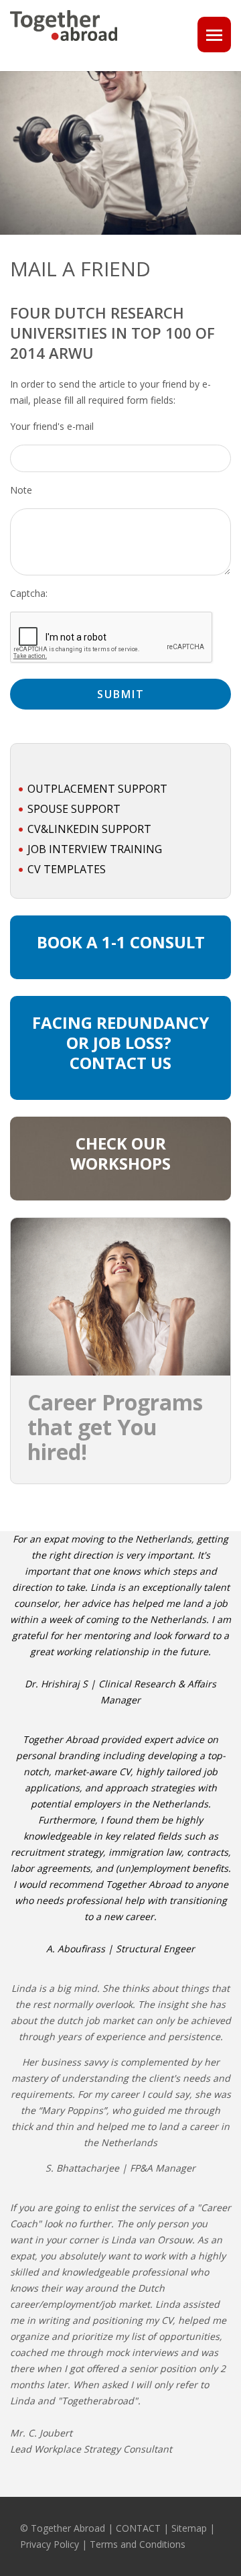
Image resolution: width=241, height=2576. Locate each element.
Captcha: (29, 593)
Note (21, 490)
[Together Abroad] (64, 46)
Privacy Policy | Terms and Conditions (103, 2544)
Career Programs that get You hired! (115, 1427)
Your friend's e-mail (52, 426)
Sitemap (189, 2528)
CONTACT (138, 2528)
